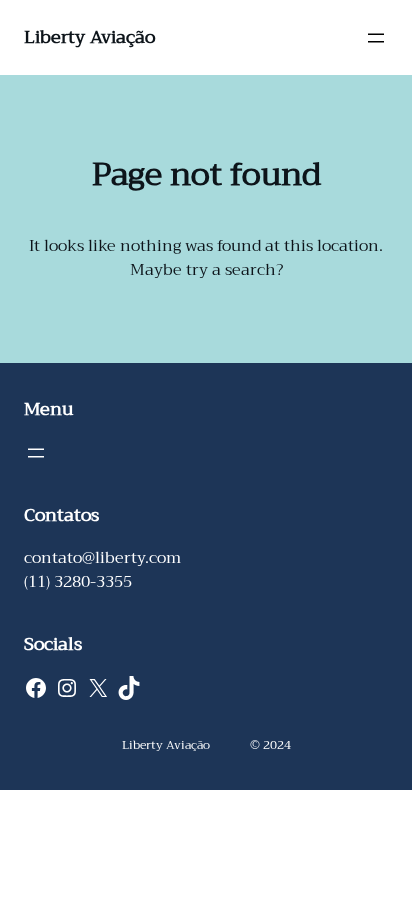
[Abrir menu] (376, 38)
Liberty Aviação (89, 37)
